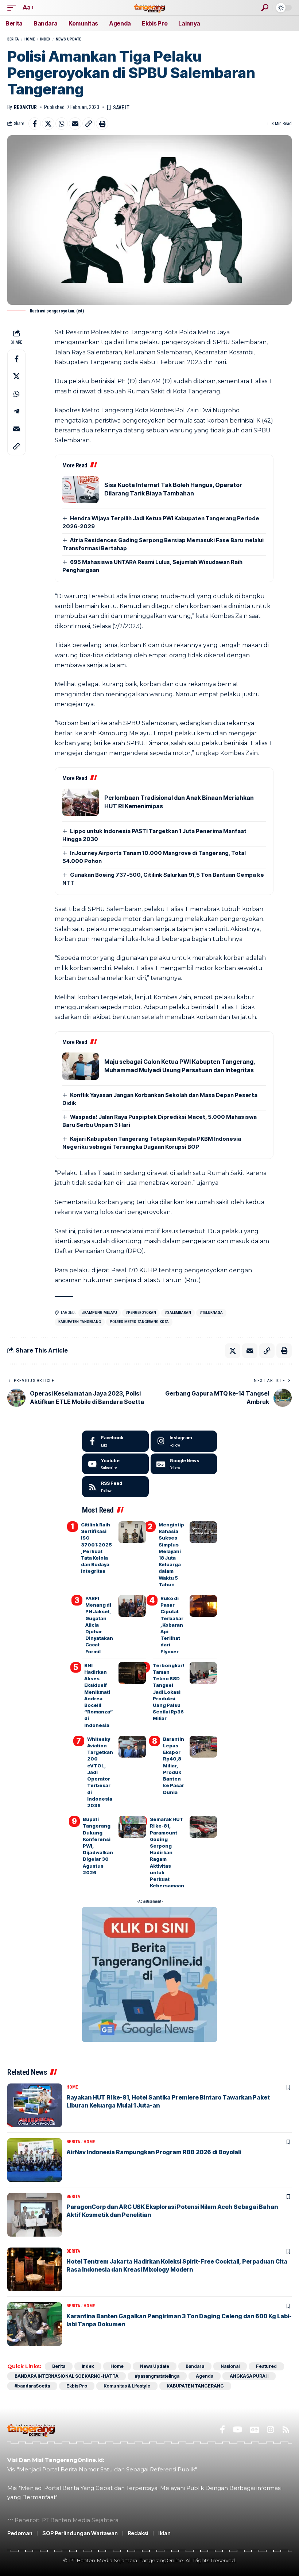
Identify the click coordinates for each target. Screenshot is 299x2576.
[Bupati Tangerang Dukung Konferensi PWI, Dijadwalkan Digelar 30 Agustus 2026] (132, 1827)
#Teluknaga (211, 1313)
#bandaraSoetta (32, 2386)
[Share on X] (48, 124)
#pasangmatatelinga (157, 2376)
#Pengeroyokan (141, 1313)
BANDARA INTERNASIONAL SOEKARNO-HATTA (67, 2376)
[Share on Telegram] (16, 411)
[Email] (75, 124)
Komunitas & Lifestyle (127, 2386)
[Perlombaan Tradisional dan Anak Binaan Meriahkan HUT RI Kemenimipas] (81, 802)
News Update (68, 39)
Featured (266, 2366)
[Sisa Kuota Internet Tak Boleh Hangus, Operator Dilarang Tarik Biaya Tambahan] (81, 489)
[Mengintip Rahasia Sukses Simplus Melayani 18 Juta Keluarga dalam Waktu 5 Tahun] (203, 1532)
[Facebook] (115, 1441)
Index (45, 39)
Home (30, 39)
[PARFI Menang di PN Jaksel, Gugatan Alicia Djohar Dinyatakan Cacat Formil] (132, 1606)
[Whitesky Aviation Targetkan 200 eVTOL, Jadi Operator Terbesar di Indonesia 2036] (132, 1747)
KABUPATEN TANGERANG (80, 1322)
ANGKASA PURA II (249, 2376)
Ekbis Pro (77, 2386)
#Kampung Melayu (100, 1313)
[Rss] (286, 2430)
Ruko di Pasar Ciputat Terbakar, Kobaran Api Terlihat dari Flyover (172, 1625)
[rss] (115, 1487)
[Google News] (184, 1464)
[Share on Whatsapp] (62, 124)
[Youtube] (115, 1464)
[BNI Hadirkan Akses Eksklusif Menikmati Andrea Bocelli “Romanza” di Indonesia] (132, 1673)
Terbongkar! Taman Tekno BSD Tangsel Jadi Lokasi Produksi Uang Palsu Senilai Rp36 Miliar (168, 1692)
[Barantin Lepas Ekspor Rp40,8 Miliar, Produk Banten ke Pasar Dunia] (203, 1747)
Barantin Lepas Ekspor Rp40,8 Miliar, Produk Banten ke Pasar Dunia (174, 1766)
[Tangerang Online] (149, 7)
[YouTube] (238, 2430)
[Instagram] (184, 1441)
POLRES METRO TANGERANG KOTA (139, 1322)
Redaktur (25, 107)
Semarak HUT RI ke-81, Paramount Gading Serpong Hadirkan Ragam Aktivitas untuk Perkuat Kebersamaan (167, 1852)
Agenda (205, 2376)
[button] (13, 7)
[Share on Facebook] (35, 124)
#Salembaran (178, 1313)
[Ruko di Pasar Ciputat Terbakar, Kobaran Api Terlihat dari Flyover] (203, 1606)
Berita (13, 39)
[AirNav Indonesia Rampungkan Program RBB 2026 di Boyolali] (35, 2160)
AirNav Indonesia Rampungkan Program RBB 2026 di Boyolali (154, 2152)
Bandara (195, 2366)
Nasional (230, 2366)
